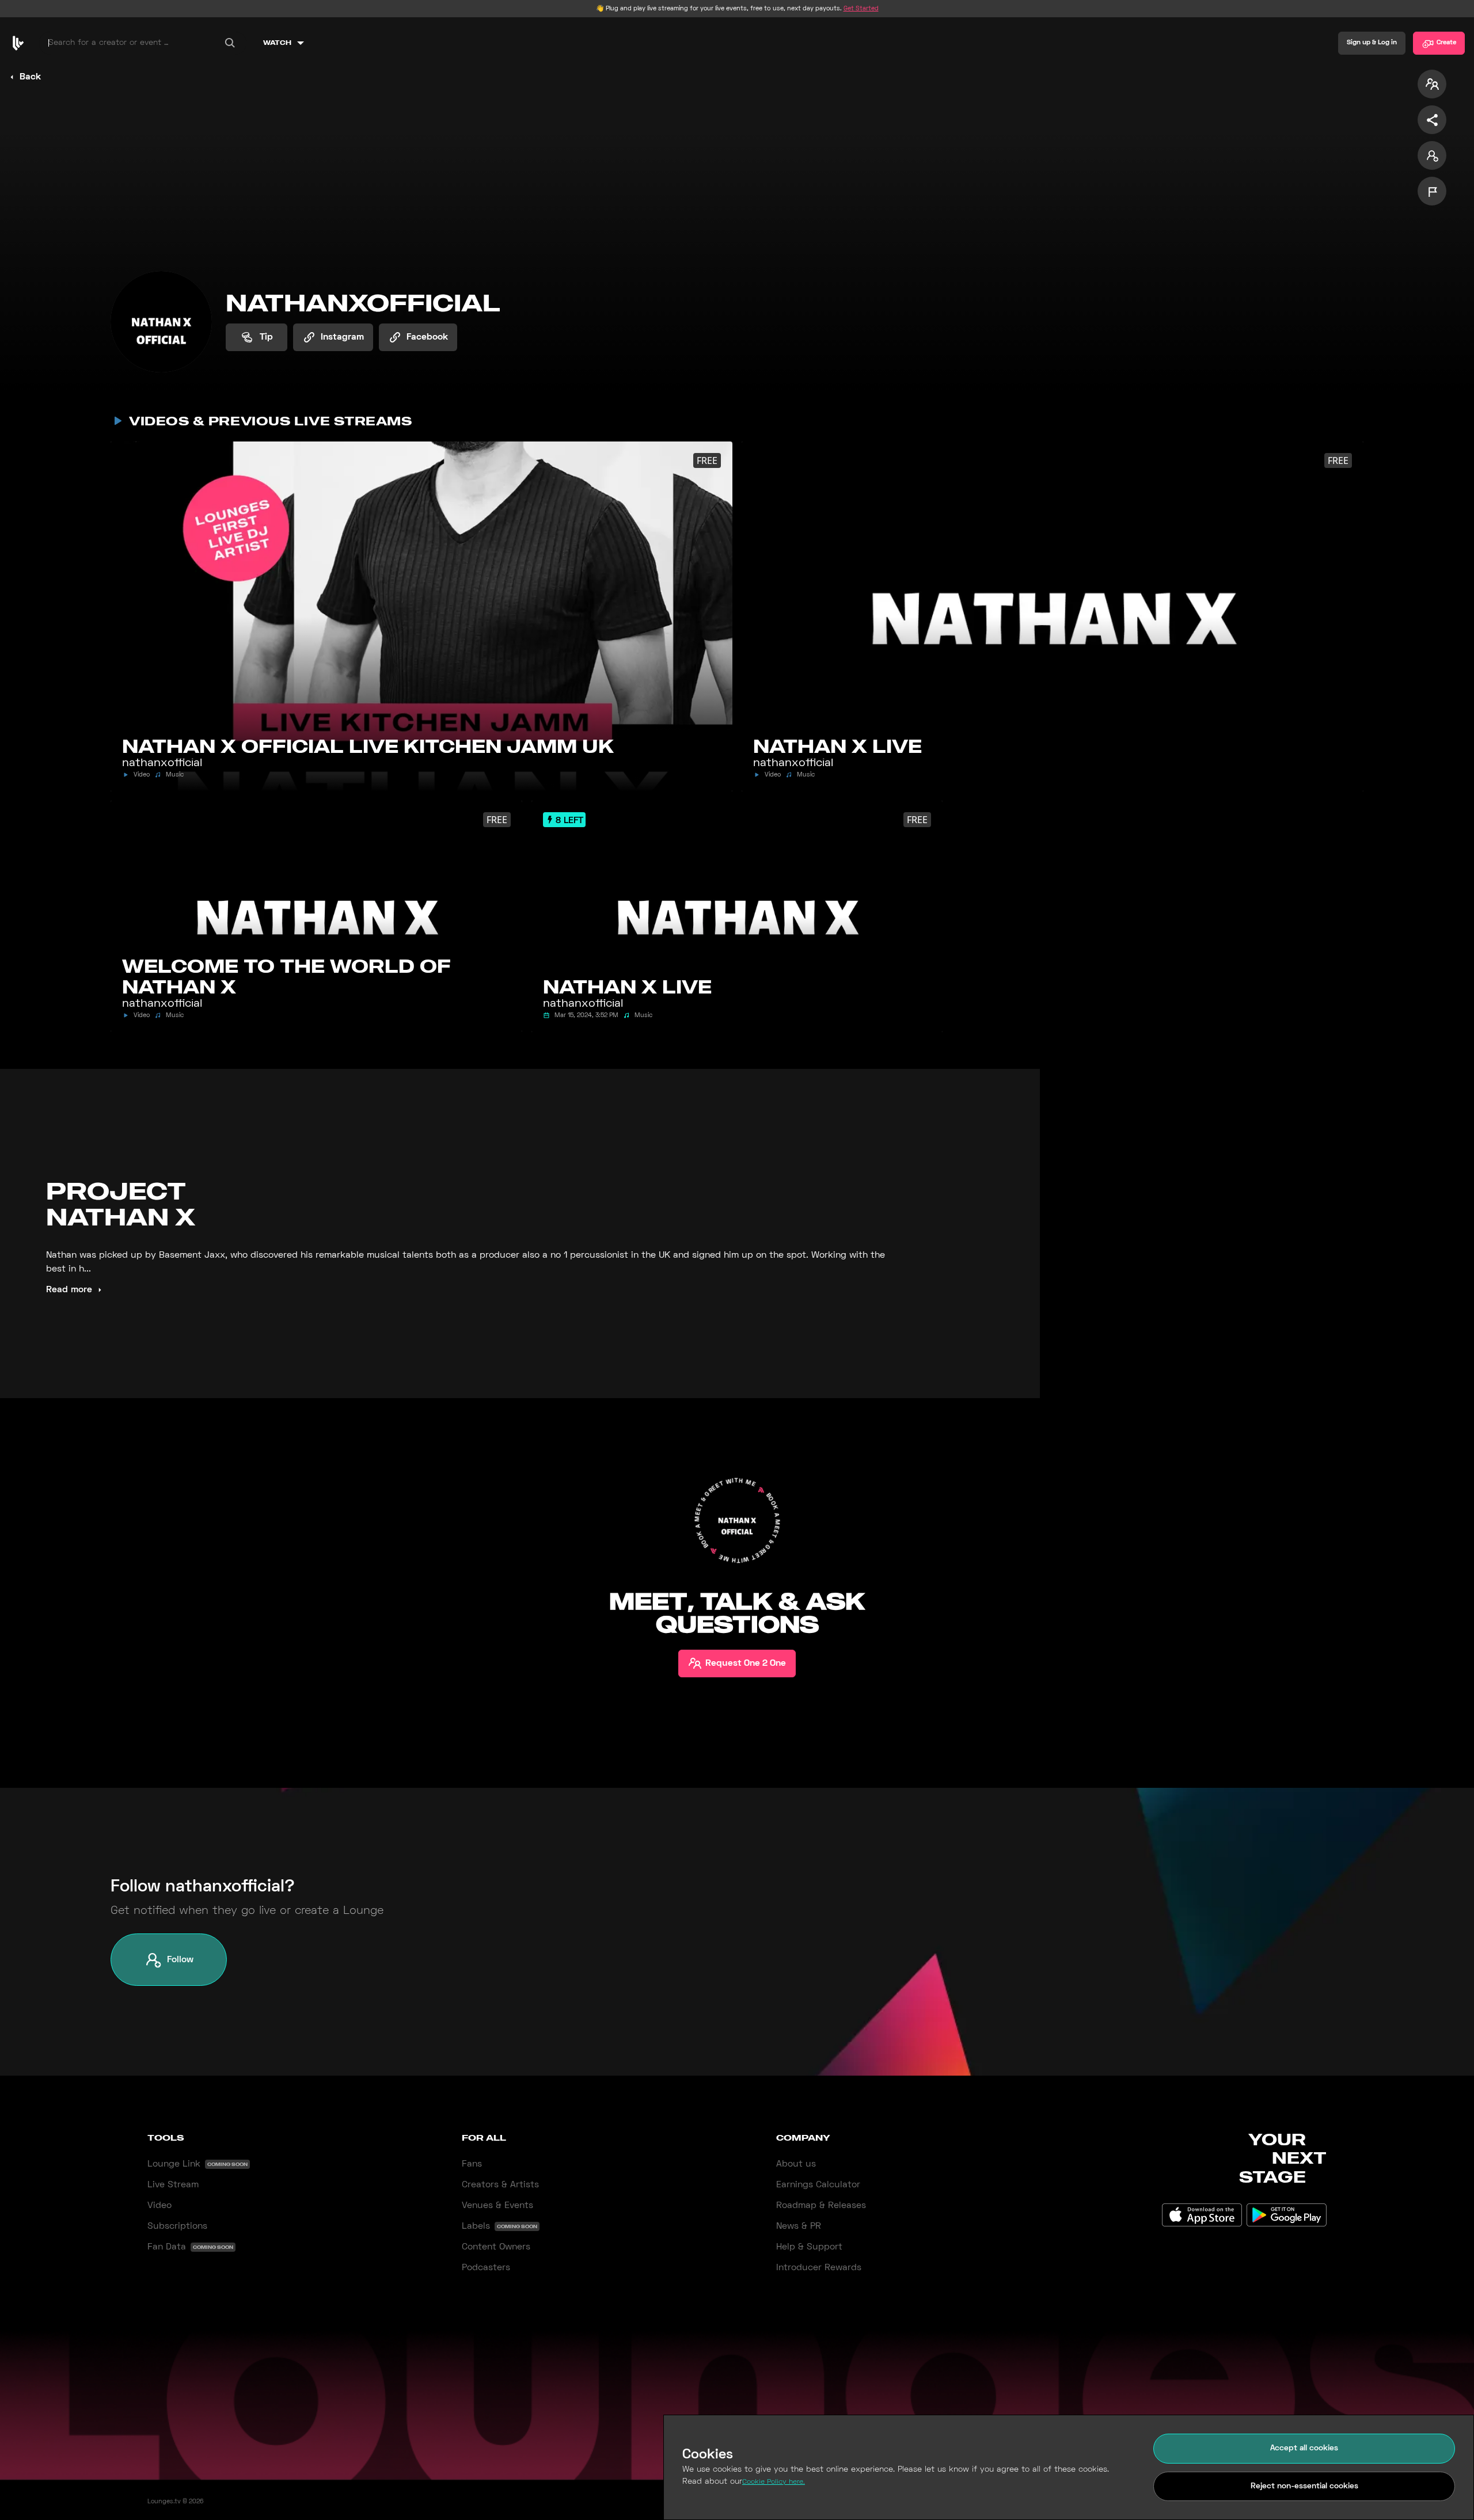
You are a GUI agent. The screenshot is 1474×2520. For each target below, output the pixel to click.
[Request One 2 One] (1432, 84)
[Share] (1432, 120)
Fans (472, 2164)
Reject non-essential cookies (1304, 2486)
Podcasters (486, 2268)
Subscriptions (177, 2226)
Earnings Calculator (818, 2185)
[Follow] (1432, 155)
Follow (180, 1960)
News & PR (799, 2226)
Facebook (427, 337)
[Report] (1432, 191)
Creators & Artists (500, 2185)
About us (796, 2164)
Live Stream (173, 2185)
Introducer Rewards (819, 2268)
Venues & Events (497, 2206)
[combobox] (143, 43)
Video (159, 2206)
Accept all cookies (1304, 2448)
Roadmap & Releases (821, 2206)
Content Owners (496, 2247)
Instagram (342, 337)
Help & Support (809, 2247)
